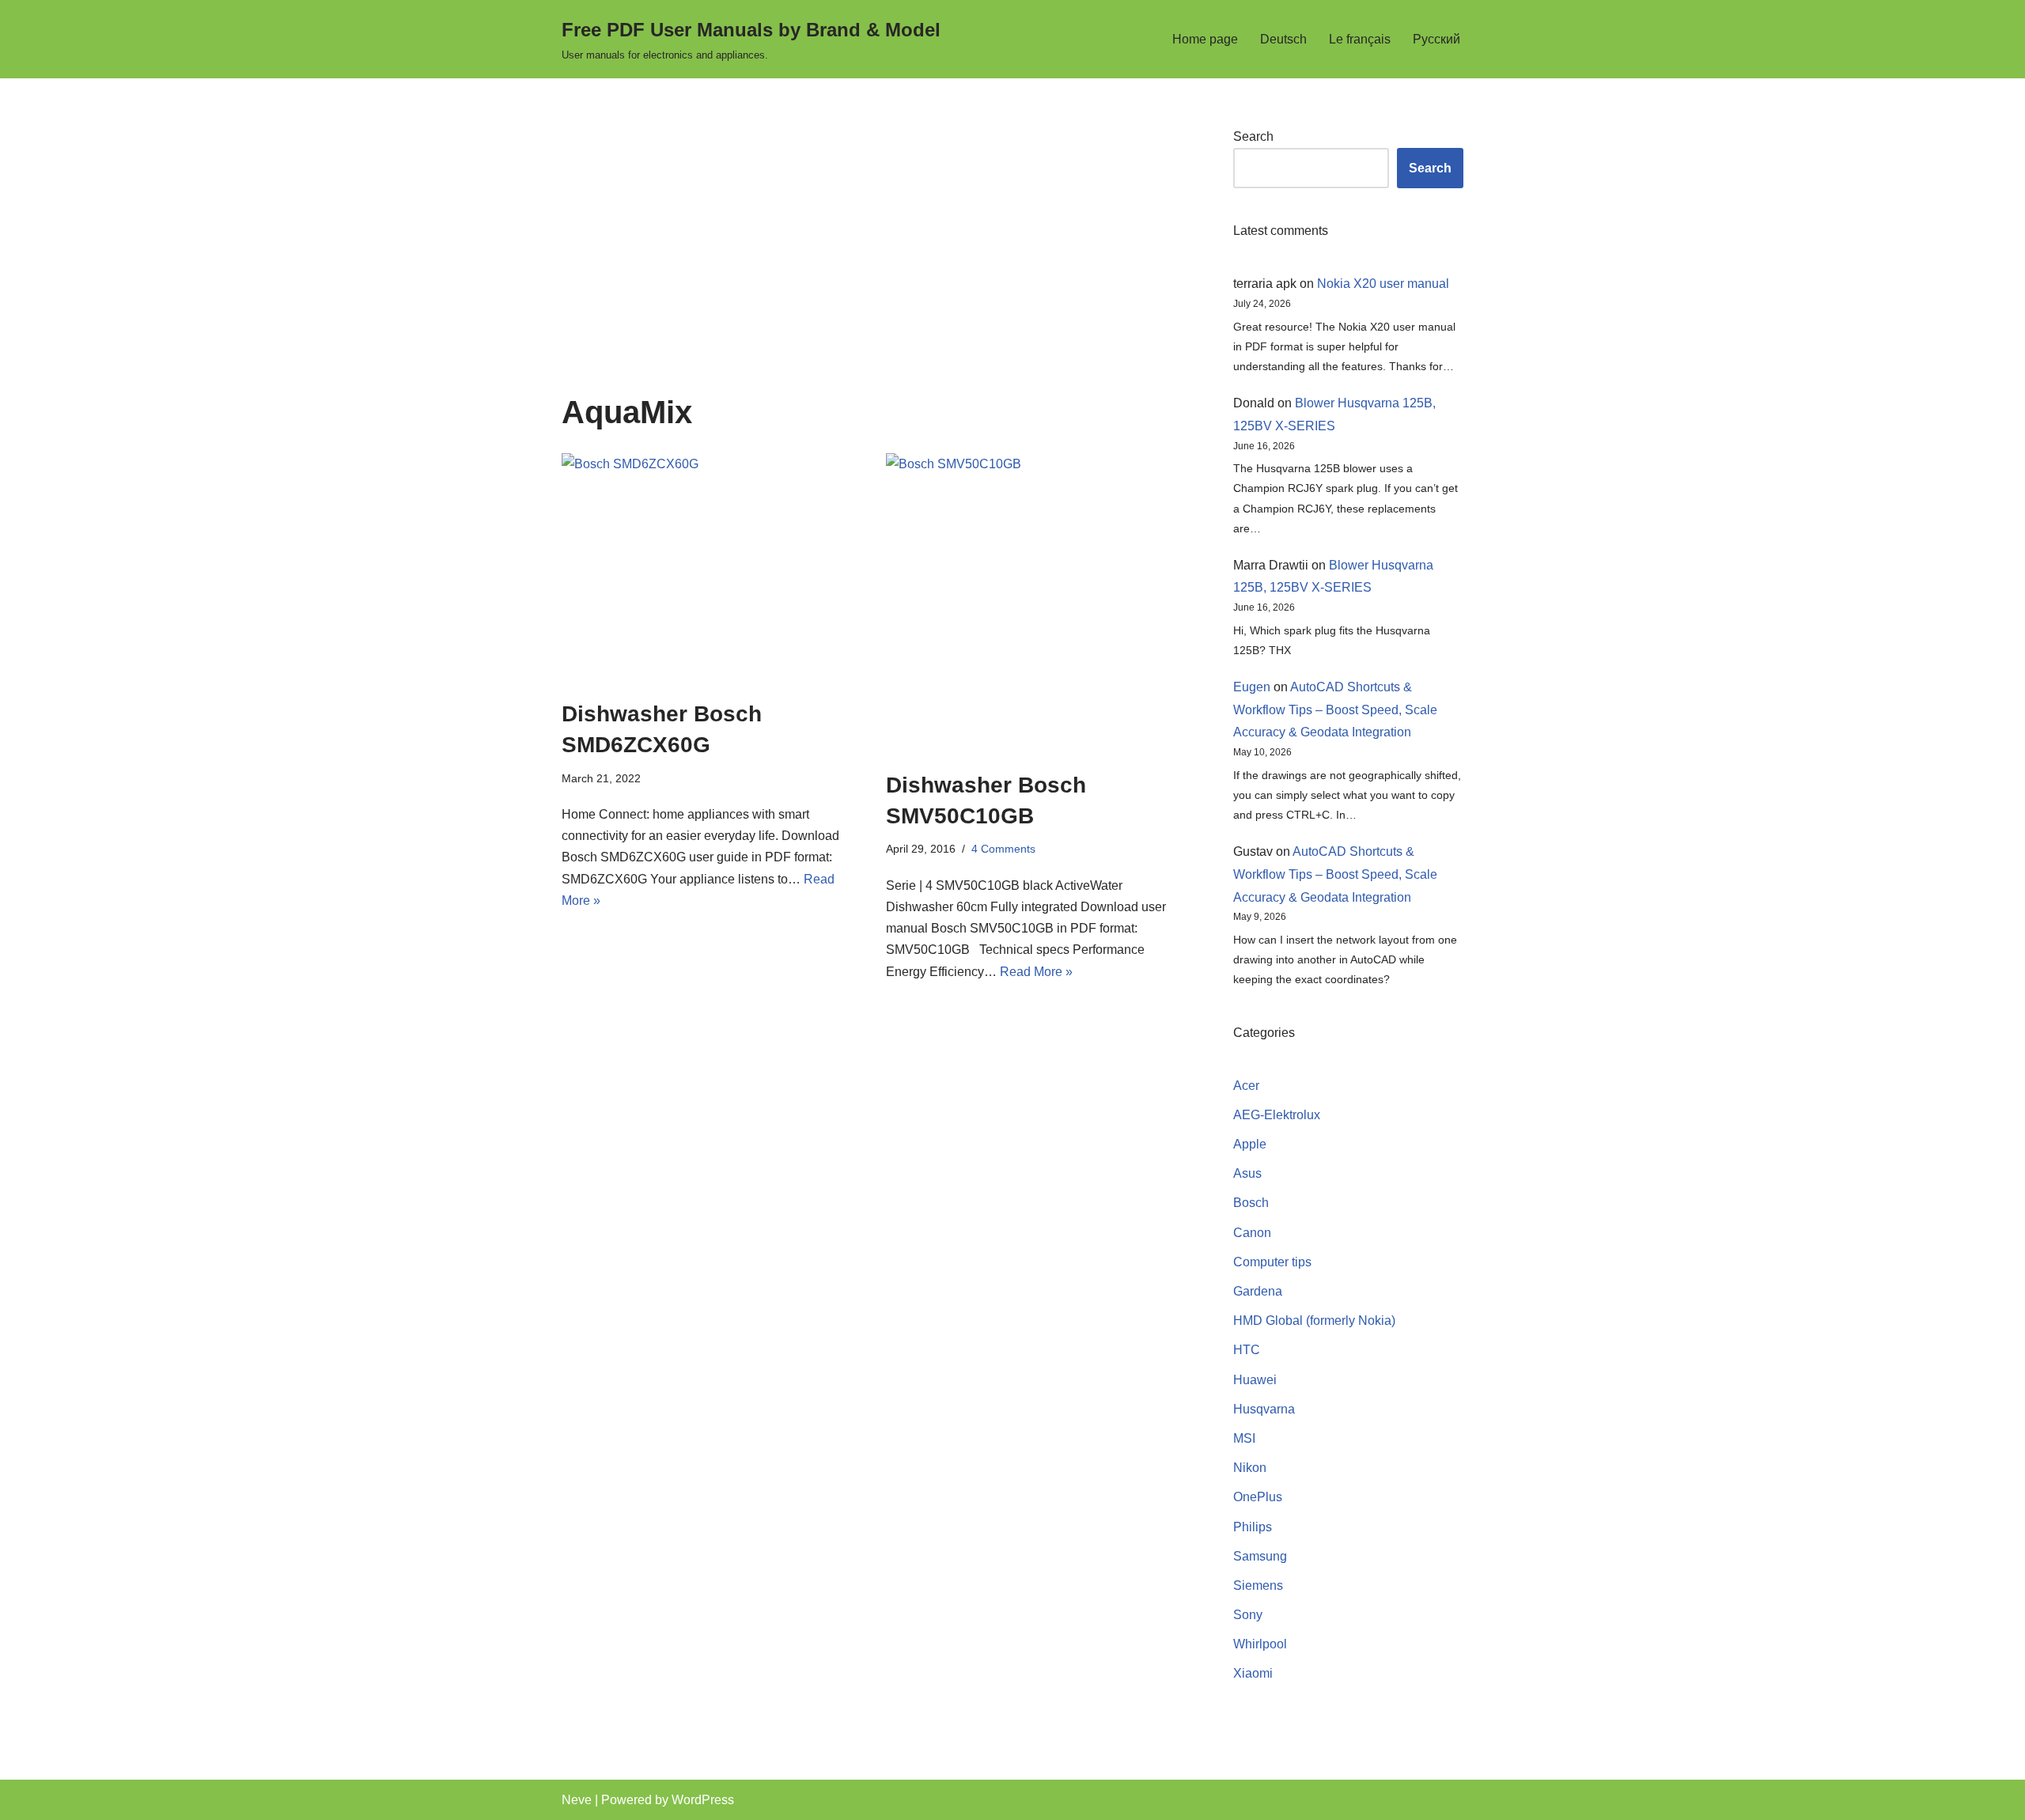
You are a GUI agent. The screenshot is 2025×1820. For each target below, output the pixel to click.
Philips (1253, 1527)
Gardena (1258, 1291)
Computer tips (1272, 1262)
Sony (1248, 1615)
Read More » (1036, 972)
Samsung (1260, 1556)
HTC (1247, 1350)
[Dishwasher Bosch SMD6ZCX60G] (712, 568)
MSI (1244, 1438)
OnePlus (1258, 1497)
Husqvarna (1264, 1409)
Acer (1246, 1086)
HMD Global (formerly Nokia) (1314, 1321)
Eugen (1252, 687)
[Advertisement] (874, 260)
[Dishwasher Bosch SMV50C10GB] (1036, 604)
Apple (1250, 1144)
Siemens (1258, 1585)
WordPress (703, 1800)
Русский (1436, 39)
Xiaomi (1253, 1673)
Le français (1360, 39)
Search (1253, 136)
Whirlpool (1260, 1644)
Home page (1205, 39)
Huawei (1255, 1380)
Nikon (1250, 1468)
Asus (1247, 1173)
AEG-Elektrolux (1277, 1115)
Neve (577, 1800)
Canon (1252, 1233)
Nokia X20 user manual (1383, 284)
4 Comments (1003, 849)
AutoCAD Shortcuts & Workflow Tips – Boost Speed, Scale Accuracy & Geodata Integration (1335, 710)
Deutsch (1283, 39)
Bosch (1251, 1203)
